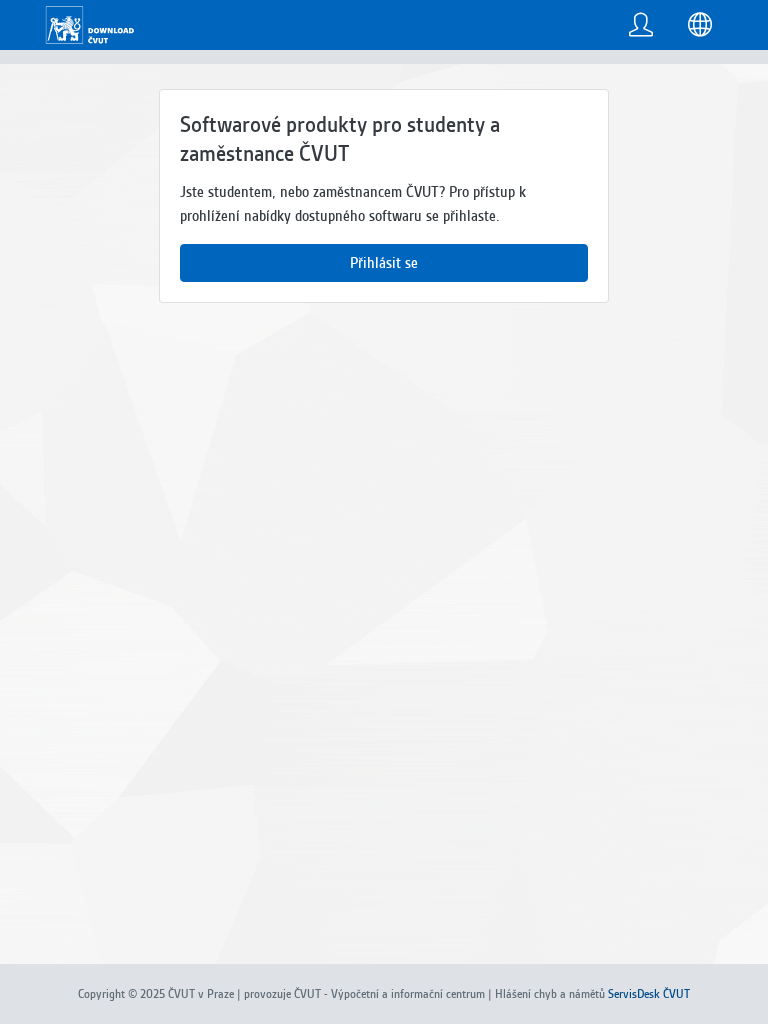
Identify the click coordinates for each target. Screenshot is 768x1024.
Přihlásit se (384, 263)
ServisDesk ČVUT (649, 994)
